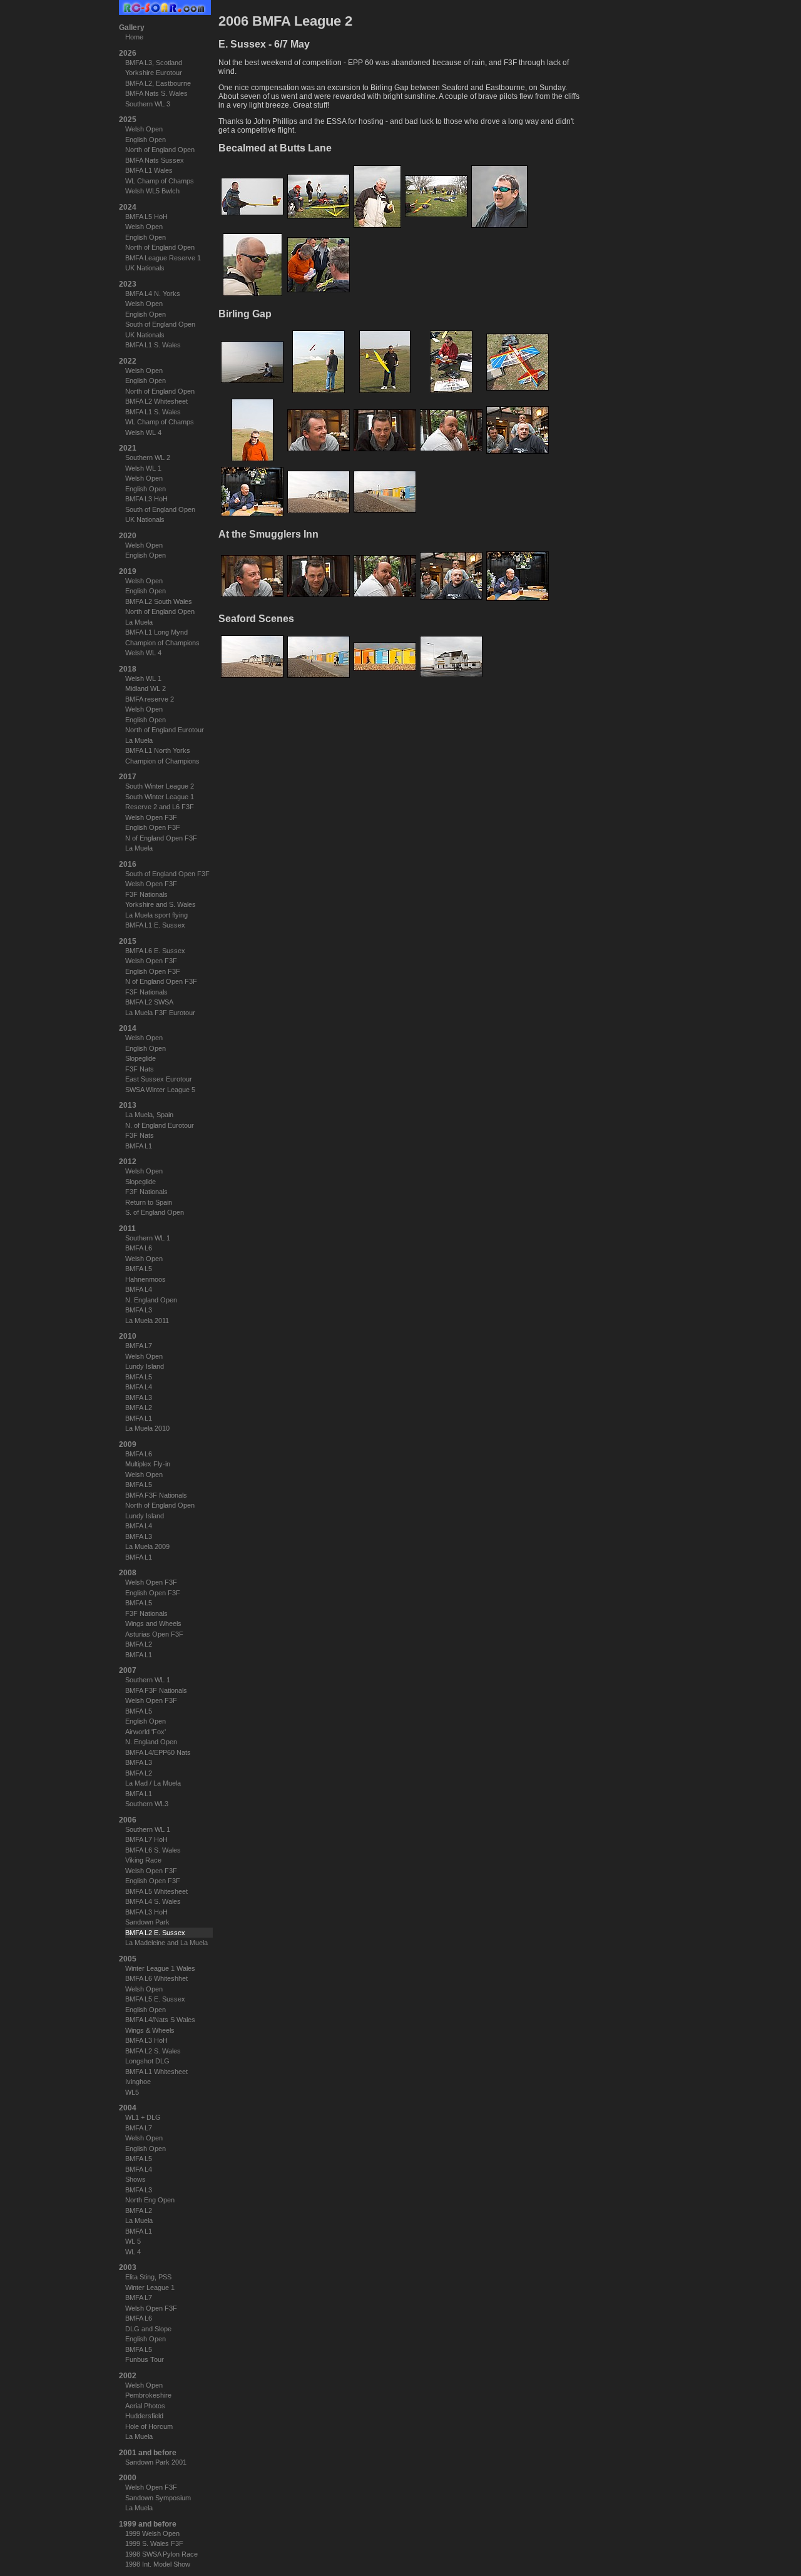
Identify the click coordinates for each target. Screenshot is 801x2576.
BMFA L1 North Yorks (158, 750)
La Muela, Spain (149, 1115)
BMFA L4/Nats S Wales (160, 2020)
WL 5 (133, 2241)
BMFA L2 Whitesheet (156, 401)
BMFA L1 (139, 1146)
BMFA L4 (139, 1289)
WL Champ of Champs (160, 181)
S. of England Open (155, 1212)
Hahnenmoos (145, 1279)
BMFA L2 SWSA (149, 1002)
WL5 (132, 2092)
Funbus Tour (145, 2359)
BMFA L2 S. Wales (153, 2051)
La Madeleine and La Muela (166, 1943)
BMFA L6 (139, 1248)
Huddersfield (144, 2416)
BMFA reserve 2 (150, 699)
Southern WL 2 (148, 457)
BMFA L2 (139, 1408)
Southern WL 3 (148, 104)
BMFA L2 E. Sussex (155, 1933)
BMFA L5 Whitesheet (156, 1891)
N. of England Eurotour (160, 1125)
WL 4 (133, 2252)
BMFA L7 (139, 1346)
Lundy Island (145, 1366)
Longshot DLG (147, 2061)
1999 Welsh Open (152, 2533)
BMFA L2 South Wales (159, 601)
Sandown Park (147, 1922)
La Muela (139, 622)
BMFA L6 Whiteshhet (156, 1978)
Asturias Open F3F (154, 1634)
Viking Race (143, 1860)
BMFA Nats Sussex (155, 160)
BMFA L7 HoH (146, 1839)
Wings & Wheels (150, 2030)
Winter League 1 (150, 2287)
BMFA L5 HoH (146, 217)
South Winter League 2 (160, 786)
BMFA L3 (139, 1310)
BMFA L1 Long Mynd (156, 632)
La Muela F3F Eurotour (160, 1013)
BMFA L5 (139, 1269)
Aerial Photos (145, 2406)
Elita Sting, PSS (148, 2277)
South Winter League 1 (160, 797)
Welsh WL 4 (143, 432)
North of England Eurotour (165, 730)
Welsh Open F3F (151, 817)
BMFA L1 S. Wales (153, 345)
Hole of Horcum (149, 2426)
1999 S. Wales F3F (154, 2543)
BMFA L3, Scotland (154, 63)
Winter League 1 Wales (160, 1968)
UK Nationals (145, 268)
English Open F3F (153, 827)
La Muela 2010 (147, 1428)
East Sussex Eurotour (159, 1079)
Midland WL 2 (145, 688)
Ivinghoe (138, 2082)
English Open (145, 140)
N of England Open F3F (161, 838)
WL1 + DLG (143, 2117)
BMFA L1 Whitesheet (156, 2072)
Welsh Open (144, 129)
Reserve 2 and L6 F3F (160, 807)
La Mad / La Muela (153, 1783)
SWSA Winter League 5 (160, 1090)
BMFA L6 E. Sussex (155, 951)
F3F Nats (140, 1069)
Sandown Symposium (158, 2498)
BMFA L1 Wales (149, 170)
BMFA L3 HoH (146, 499)
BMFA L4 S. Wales (153, 1901)
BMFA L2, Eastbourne (158, 83)
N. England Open (151, 1300)
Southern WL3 (147, 1804)
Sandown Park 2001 (156, 2462)
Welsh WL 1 (143, 468)
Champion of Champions (162, 643)
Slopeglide (140, 1058)
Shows (135, 2179)
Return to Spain (149, 1202)
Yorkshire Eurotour (154, 73)
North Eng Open (150, 2200)
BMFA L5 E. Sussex (155, 1999)
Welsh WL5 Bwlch (152, 191)
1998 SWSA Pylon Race (161, 2554)
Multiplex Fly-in (148, 1464)
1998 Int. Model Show (158, 2564)
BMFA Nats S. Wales (156, 93)
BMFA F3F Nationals (156, 1495)
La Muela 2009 (147, 1546)
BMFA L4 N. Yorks (153, 294)
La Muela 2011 (147, 1321)
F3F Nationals (146, 894)
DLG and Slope (148, 2329)
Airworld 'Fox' (145, 1732)
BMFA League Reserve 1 (163, 258)
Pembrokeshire (148, 2395)
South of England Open (160, 324)
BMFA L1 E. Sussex (155, 925)
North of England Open (160, 150)
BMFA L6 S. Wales (153, 1850)
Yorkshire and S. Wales (161, 904)
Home (134, 37)
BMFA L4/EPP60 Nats (158, 1752)
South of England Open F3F (167, 874)
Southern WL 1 (148, 1238)
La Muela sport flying (156, 915)
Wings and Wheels (153, 1623)
